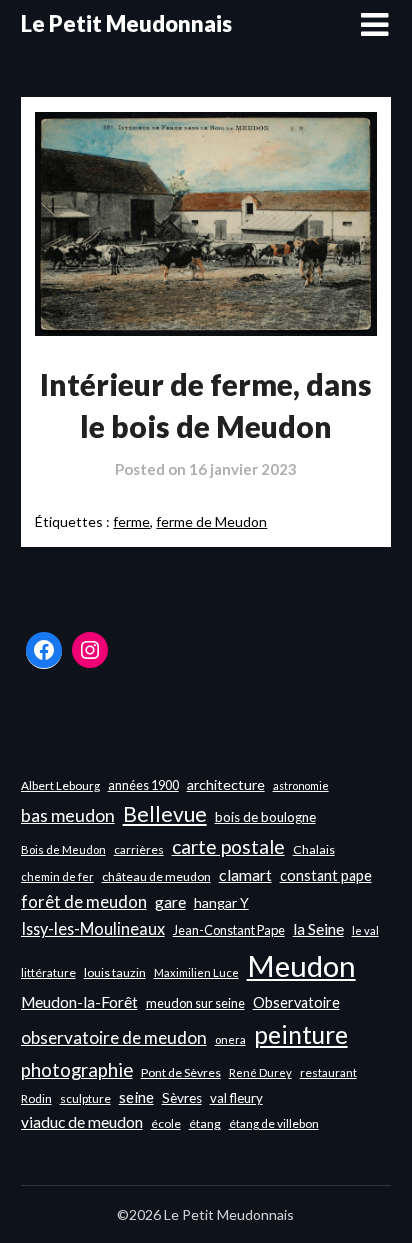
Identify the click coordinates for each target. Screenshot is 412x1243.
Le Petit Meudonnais (126, 23)
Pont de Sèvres (181, 1072)
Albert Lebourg (60, 785)
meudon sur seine (195, 1003)
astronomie (301, 785)
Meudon (301, 965)
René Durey (260, 1072)
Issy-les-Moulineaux (93, 928)
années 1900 (143, 785)
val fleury (236, 1098)
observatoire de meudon (114, 1037)
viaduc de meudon (82, 1122)
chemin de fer (57, 876)
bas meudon (68, 815)
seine (136, 1097)
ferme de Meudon (211, 521)
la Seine (318, 929)
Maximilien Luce (196, 972)
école (166, 1123)
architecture (226, 784)
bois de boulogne (265, 817)
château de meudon (156, 876)
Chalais (314, 849)
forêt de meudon (84, 901)
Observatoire (296, 1002)
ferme (131, 521)
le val (365, 930)
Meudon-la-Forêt (79, 1002)
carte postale (228, 846)
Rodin (36, 1098)
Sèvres (182, 1098)
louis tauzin (115, 972)
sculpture (85, 1098)
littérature (48, 972)
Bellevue (165, 813)
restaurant (328, 1072)
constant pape (326, 875)
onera (230, 1039)
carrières (139, 849)
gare (170, 902)
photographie (77, 1070)
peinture (301, 1034)
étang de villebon (274, 1123)
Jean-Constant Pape (229, 930)
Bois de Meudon (63, 849)
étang (205, 1123)
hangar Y (221, 902)
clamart (245, 874)
